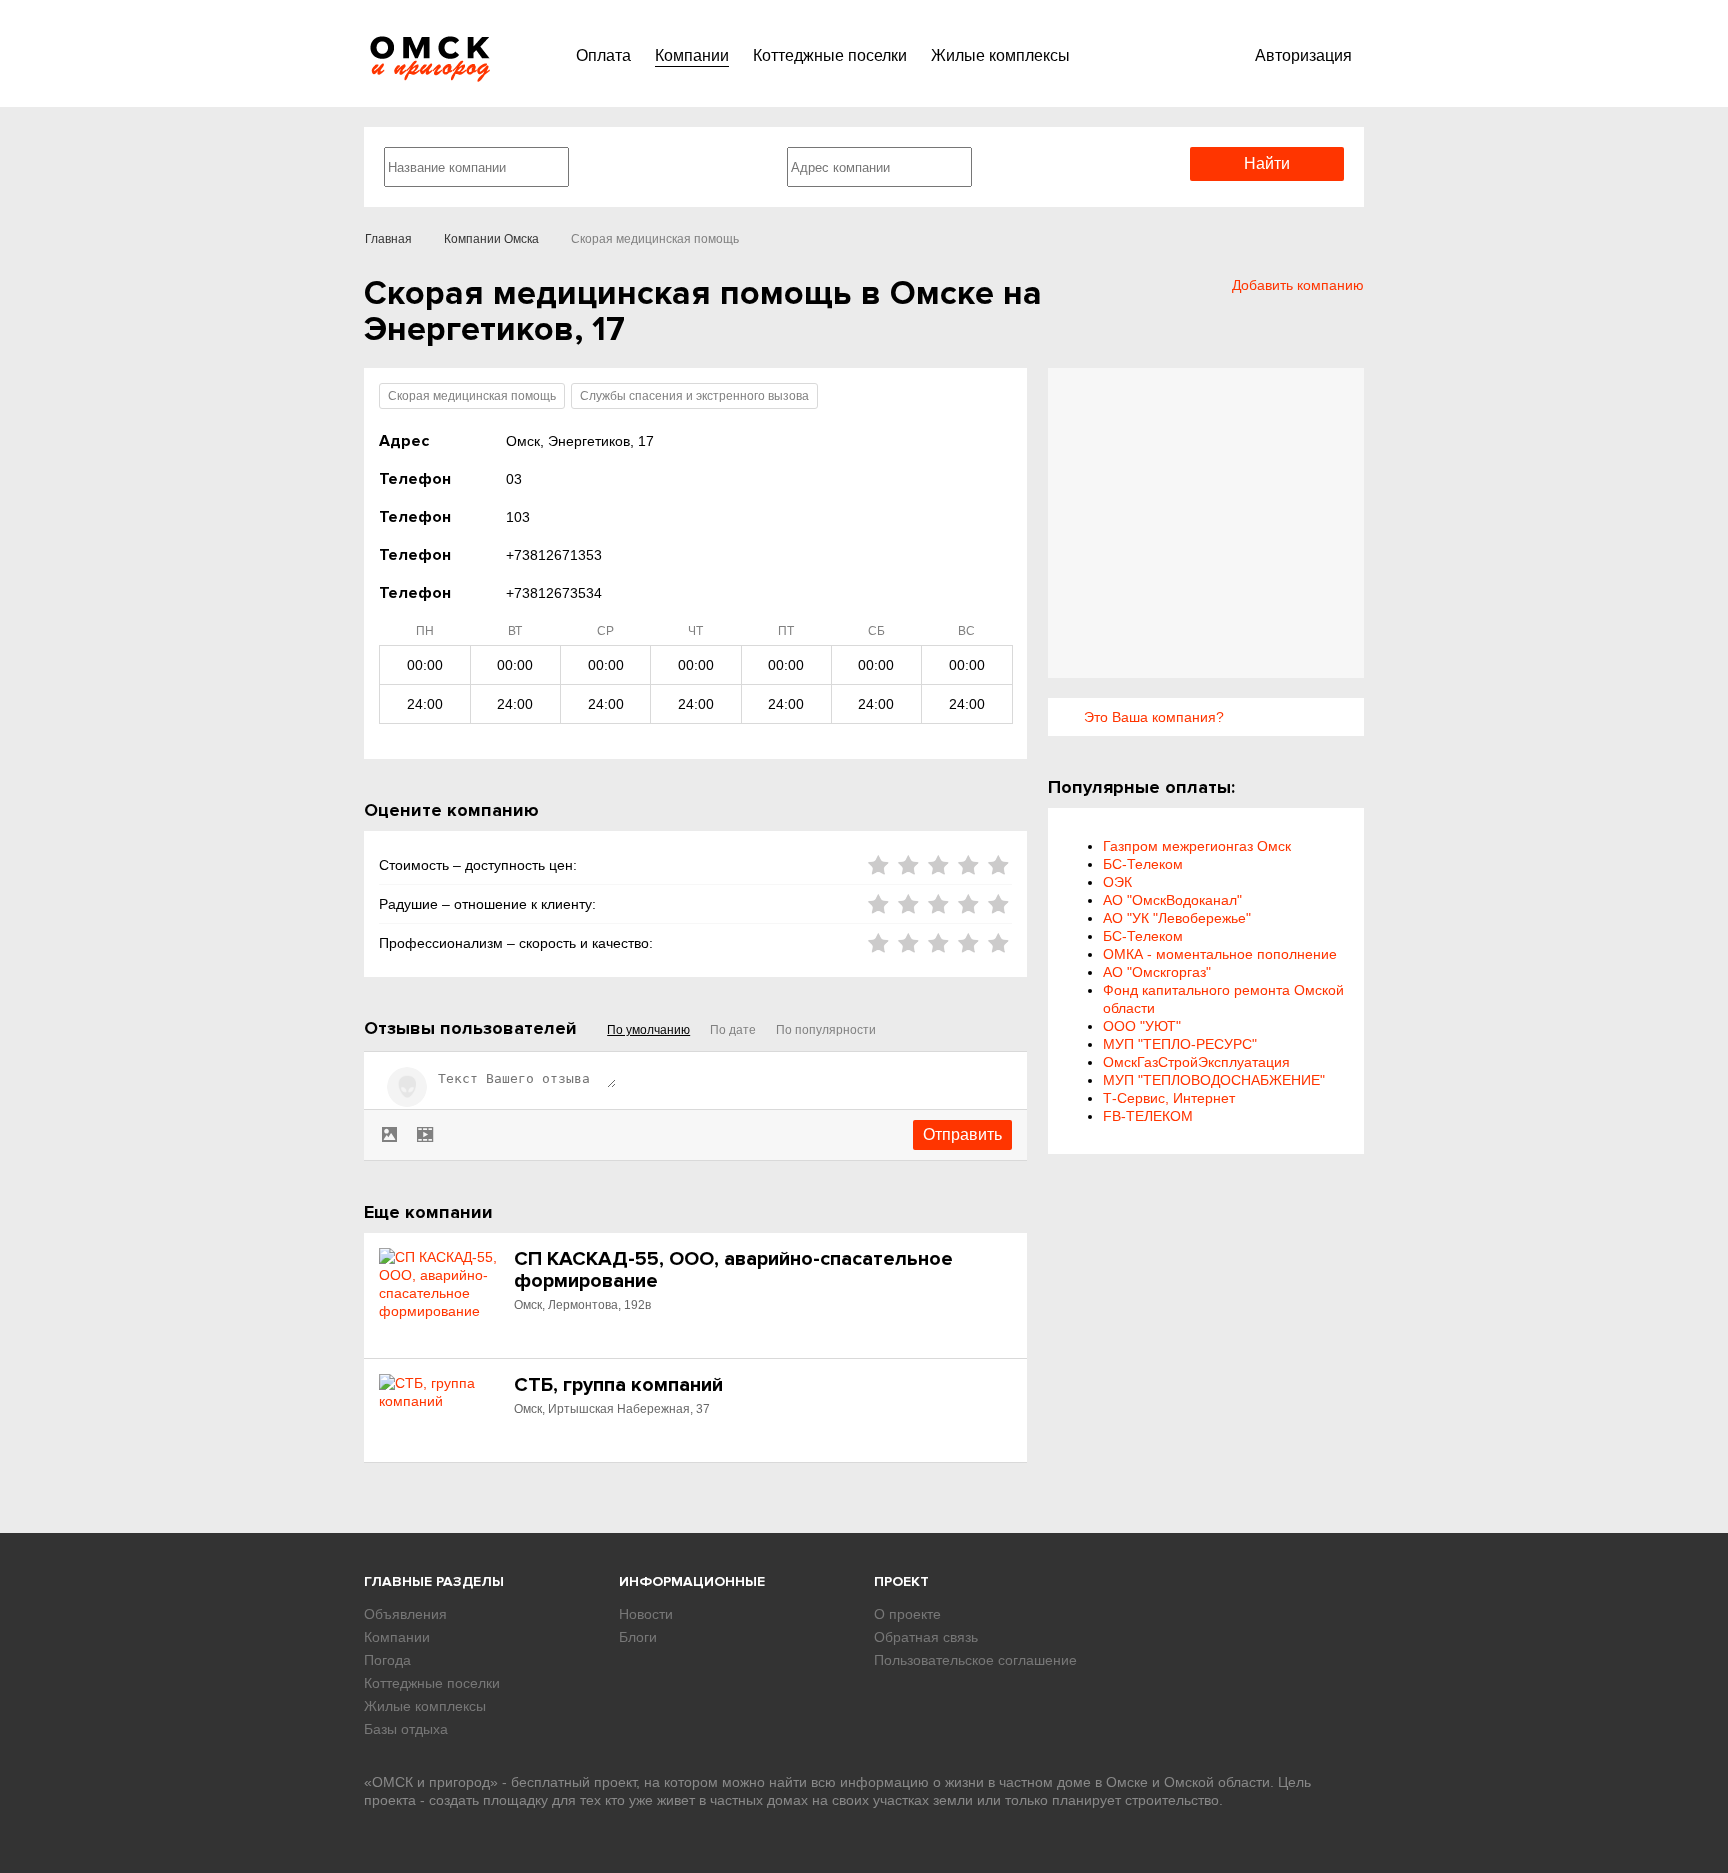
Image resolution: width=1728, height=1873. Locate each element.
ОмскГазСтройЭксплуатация (1196, 1062)
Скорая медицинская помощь (472, 396)
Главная (388, 239)
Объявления (405, 1614)
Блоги (638, 1637)
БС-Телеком (1143, 864)
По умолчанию (648, 1030)
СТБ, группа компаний (618, 1385)
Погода (387, 1660)
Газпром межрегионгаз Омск (1197, 846)
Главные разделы (434, 1581)
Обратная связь (926, 1637)
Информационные (692, 1581)
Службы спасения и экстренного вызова (694, 396)
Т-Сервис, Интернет (1169, 1098)
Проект (901, 1581)
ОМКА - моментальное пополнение (1220, 954)
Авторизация (1303, 55)
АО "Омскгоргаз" (1157, 972)
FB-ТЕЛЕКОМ (1148, 1116)
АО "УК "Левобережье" (1177, 918)
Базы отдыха (406, 1729)
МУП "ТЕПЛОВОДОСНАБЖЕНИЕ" (1214, 1080)
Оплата (603, 55)
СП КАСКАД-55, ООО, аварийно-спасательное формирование (733, 1270)
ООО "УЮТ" (1142, 1026)
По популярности (826, 1030)
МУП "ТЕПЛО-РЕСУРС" (1180, 1044)
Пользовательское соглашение (975, 1660)
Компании (692, 55)
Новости (646, 1614)
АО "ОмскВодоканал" (1172, 900)
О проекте (907, 1614)
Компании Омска (491, 239)
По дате (733, 1030)
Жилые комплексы (1000, 55)
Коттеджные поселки (830, 55)
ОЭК (1117, 882)
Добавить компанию (1298, 285)
